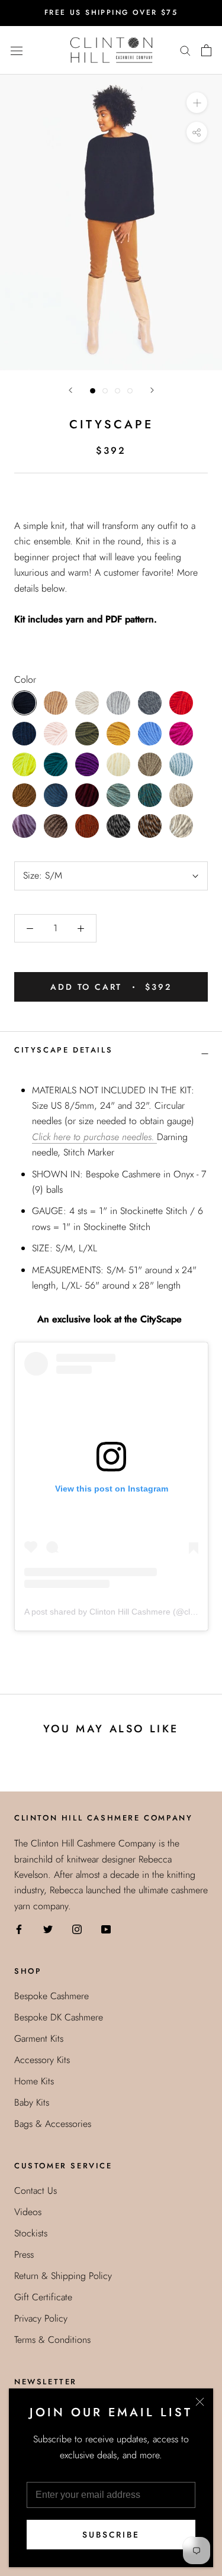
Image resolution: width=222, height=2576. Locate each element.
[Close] (200, 2402)
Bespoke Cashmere (52, 1996)
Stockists (31, 2233)
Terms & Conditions (52, 2340)
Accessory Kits (42, 2060)
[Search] (185, 50)
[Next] (152, 390)
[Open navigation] (17, 50)
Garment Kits (39, 2038)
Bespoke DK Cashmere (59, 2017)
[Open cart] (206, 50)
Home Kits (34, 2081)
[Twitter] (48, 1928)
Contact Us (36, 2191)
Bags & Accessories (53, 2124)
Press (24, 2254)
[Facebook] (19, 1928)
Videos (28, 2212)
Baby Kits (32, 2102)
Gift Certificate (43, 2297)
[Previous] (70, 390)
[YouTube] (106, 1928)
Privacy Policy (41, 2318)
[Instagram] (77, 1928)
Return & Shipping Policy (63, 2276)
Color (25, 679)
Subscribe (111, 2535)
